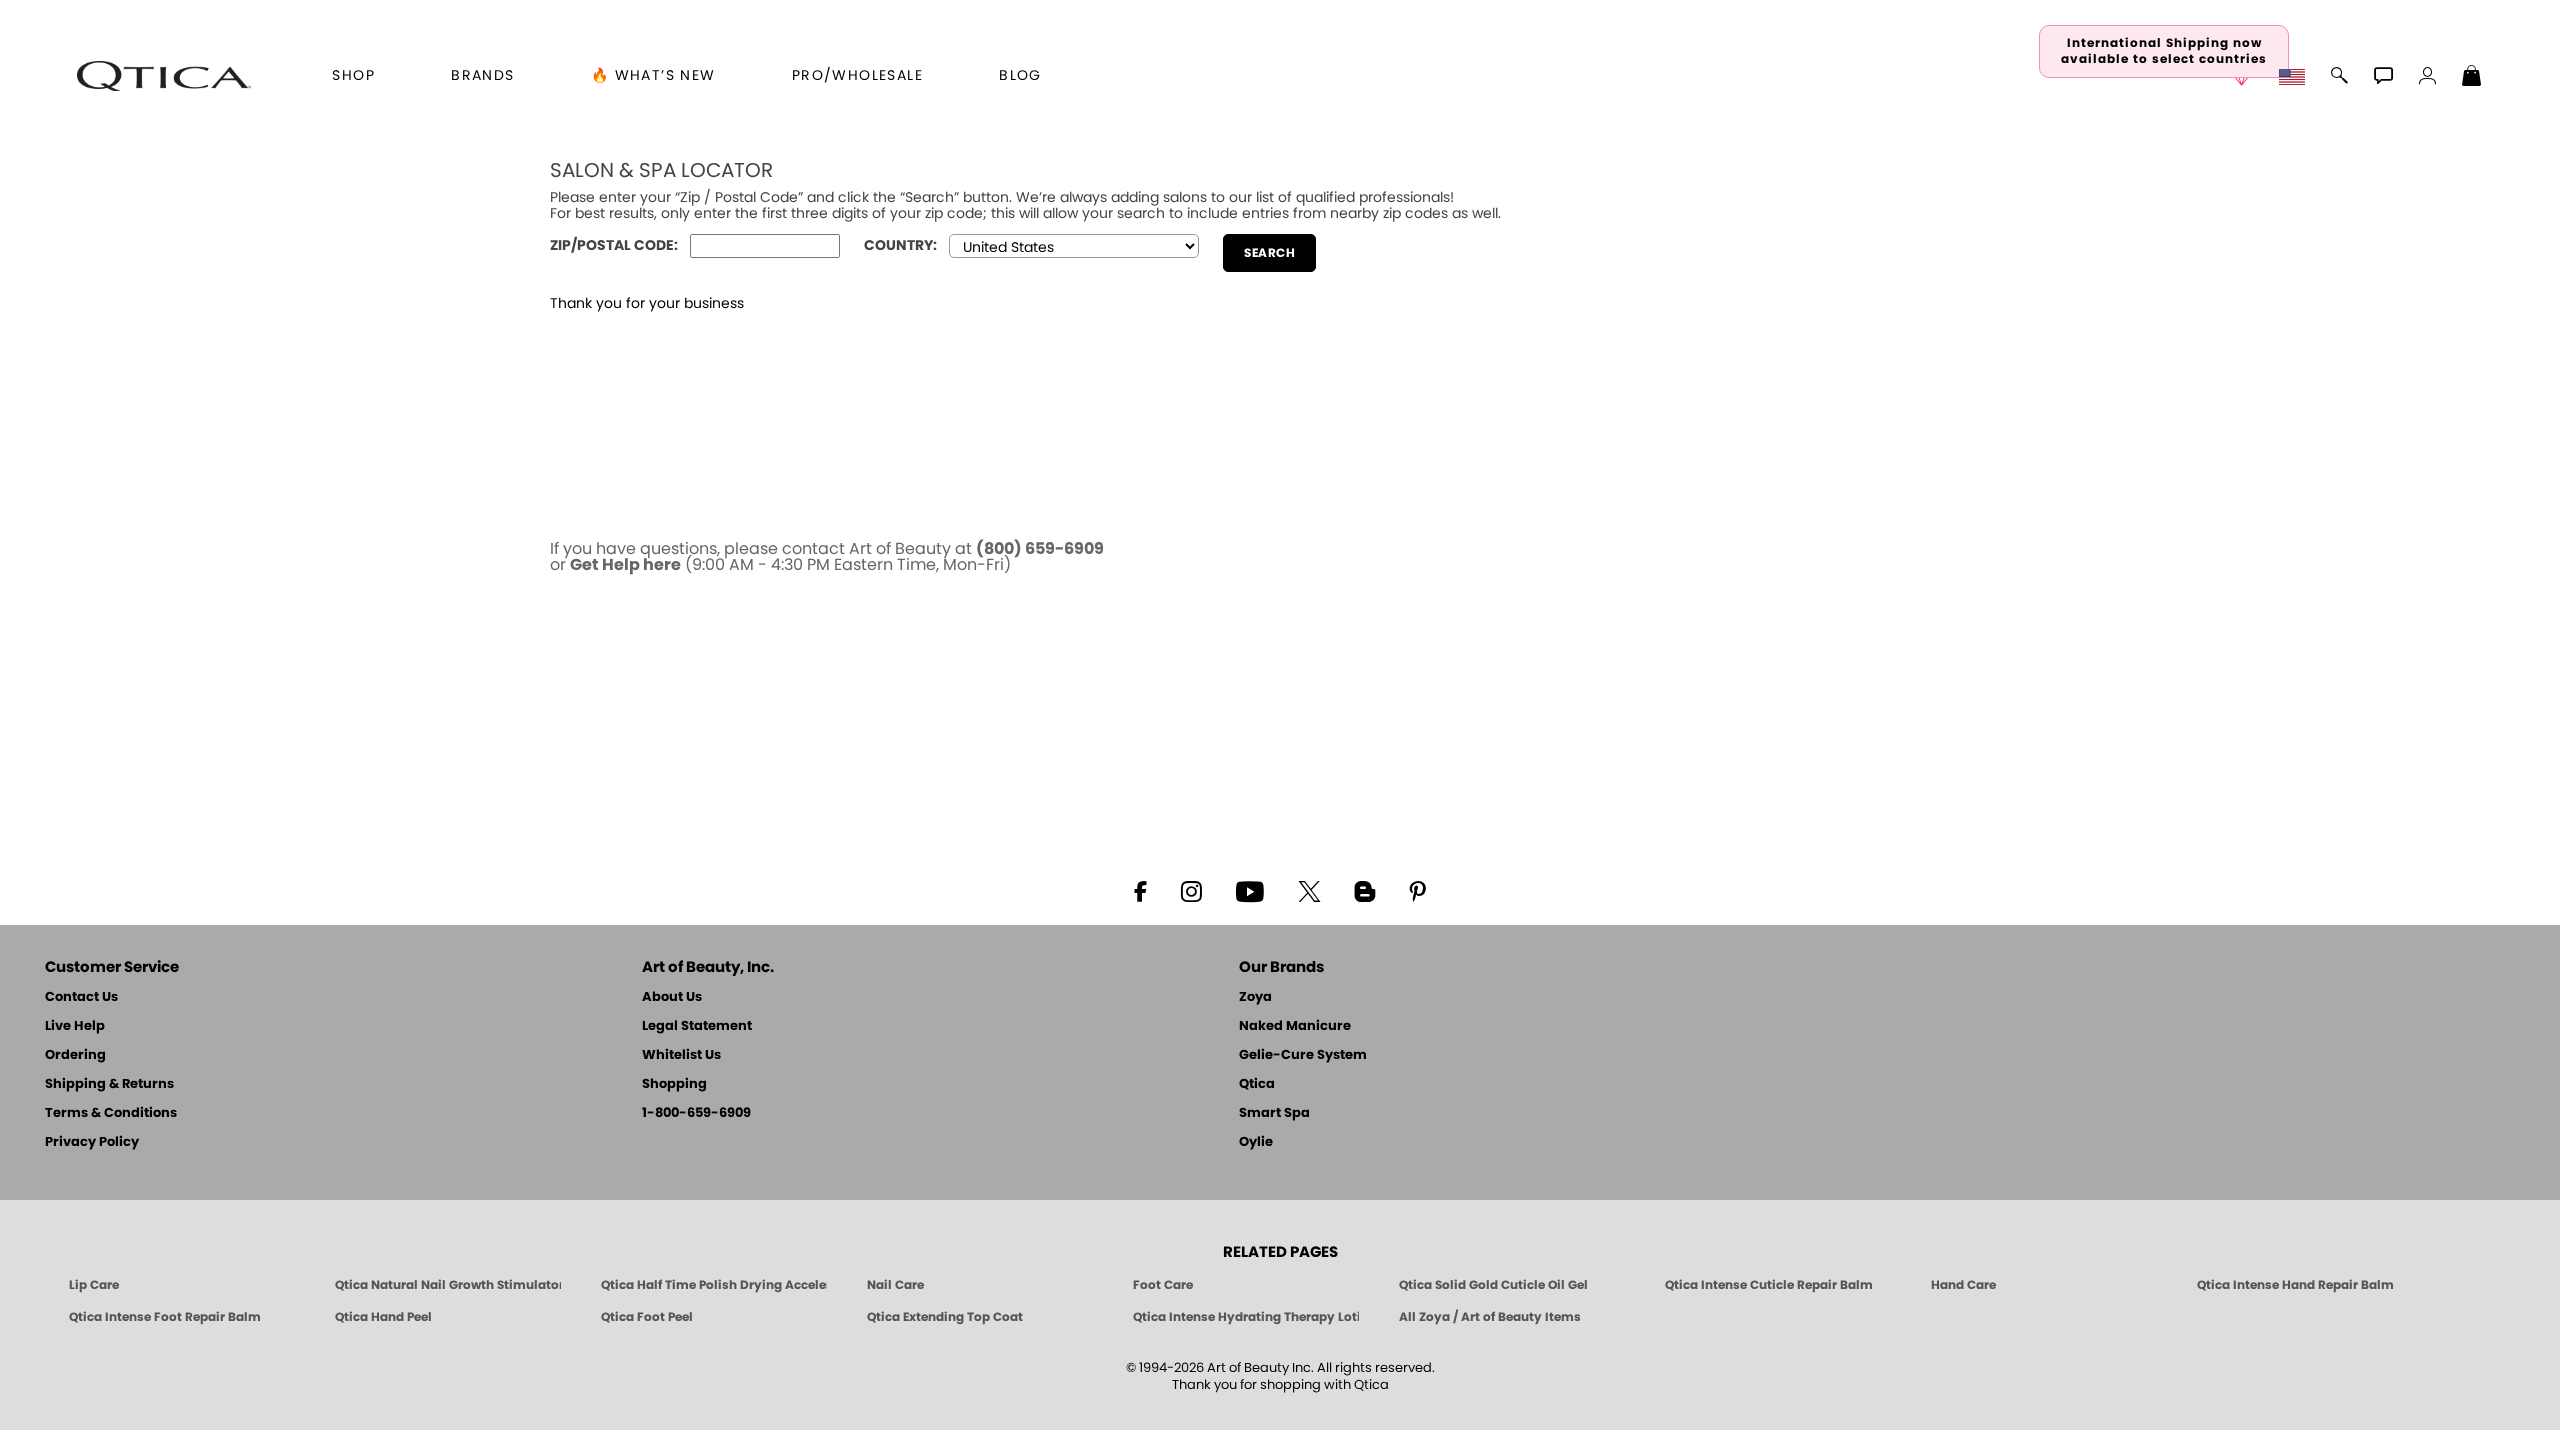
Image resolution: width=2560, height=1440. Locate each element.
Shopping (674, 1084)
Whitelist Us (681, 1055)
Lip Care (94, 1285)
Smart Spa (1274, 1113)
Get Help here (625, 565)
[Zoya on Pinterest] (1417, 890)
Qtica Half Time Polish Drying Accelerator (714, 1285)
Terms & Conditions (111, 1113)
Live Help (75, 1026)
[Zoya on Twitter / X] (1309, 890)
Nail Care (895, 1285)
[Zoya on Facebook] (1140, 890)
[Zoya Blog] (1364, 890)
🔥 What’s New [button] (653, 76)
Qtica (1257, 1084)
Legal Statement (697, 1026)
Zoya (1255, 997)
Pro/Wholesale (857, 76)
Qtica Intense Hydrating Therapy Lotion (1246, 1317)
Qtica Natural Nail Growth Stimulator (448, 1285)
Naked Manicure (1295, 1026)
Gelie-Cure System (1303, 1055)
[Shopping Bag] (2472, 78)
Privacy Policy (92, 1142)
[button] (164, 76)
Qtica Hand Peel (383, 1317)
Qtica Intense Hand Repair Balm (2295, 1285)
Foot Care (1163, 1285)
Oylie (1256, 1142)
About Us (672, 997)
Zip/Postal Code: (614, 246)
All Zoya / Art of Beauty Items (1490, 1317)
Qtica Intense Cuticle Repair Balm (1769, 1285)
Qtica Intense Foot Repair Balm (165, 1317)
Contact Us (81, 997)
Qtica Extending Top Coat (945, 1317)
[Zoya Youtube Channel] (1250, 890)
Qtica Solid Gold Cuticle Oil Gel (1493, 1285)
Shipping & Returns (109, 1084)
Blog (1020, 76)
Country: (900, 246)
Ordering (75, 1055)
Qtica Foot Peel (647, 1317)
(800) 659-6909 (1040, 549)
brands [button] (482, 76)
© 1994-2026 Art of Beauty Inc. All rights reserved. (1280, 1377)
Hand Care (1963, 1285)
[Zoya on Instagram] (1191, 890)
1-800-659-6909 (696, 1113)
